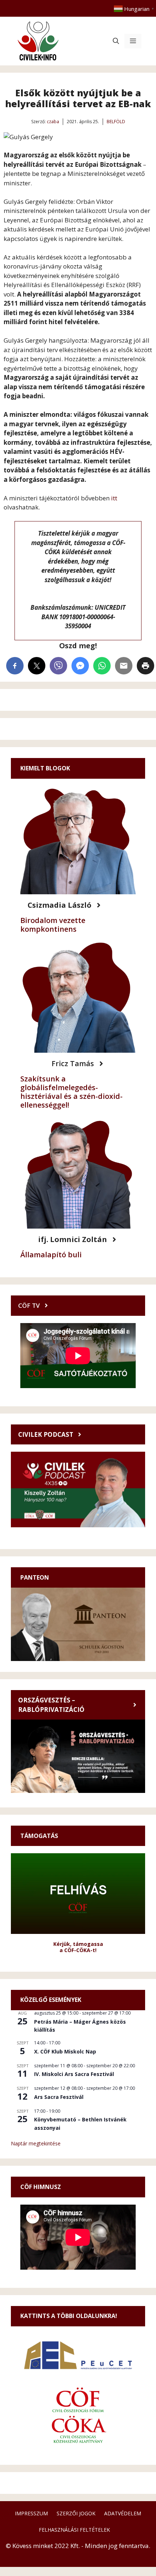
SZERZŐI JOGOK (76, 2513)
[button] (116, 41)
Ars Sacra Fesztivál (59, 2097)
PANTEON (35, 1577)
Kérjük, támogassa (78, 1944)
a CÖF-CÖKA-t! (78, 1950)
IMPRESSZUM (31, 2513)
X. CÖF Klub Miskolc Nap (65, 2051)
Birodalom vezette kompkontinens (53, 925)
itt (114, 498)
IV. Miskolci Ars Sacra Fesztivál (74, 2074)
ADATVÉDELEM (123, 2513)
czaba (53, 122)
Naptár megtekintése (36, 2143)
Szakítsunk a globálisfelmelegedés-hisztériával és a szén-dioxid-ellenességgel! (71, 1092)
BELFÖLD (116, 122)
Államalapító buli (51, 1255)
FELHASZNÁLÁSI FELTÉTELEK (74, 2530)
